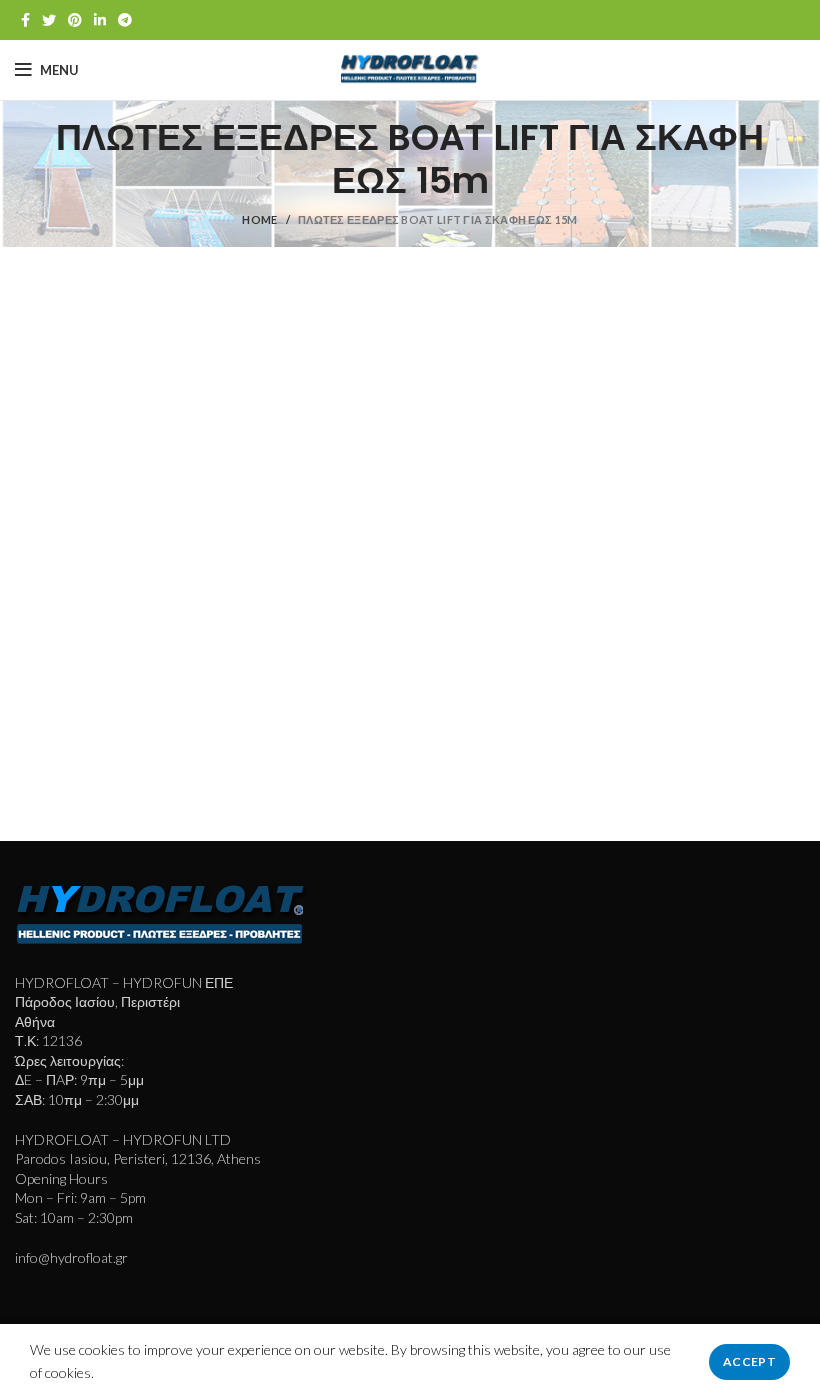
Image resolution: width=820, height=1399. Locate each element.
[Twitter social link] (49, 20)
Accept (749, 1361)
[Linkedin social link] (100, 20)
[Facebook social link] (25, 20)
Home (259, 219)
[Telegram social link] (125, 20)
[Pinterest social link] (75, 20)
